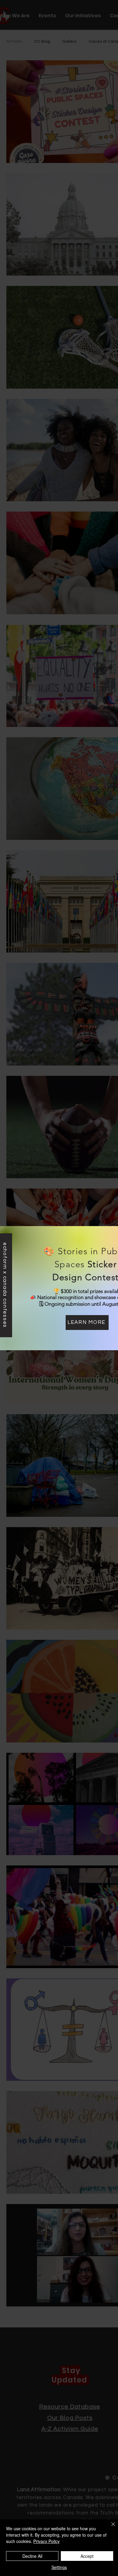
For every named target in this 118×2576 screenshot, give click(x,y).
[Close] (110, 2528)
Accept (87, 2556)
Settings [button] (59, 2567)
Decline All (32, 2556)
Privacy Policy (46, 2541)
